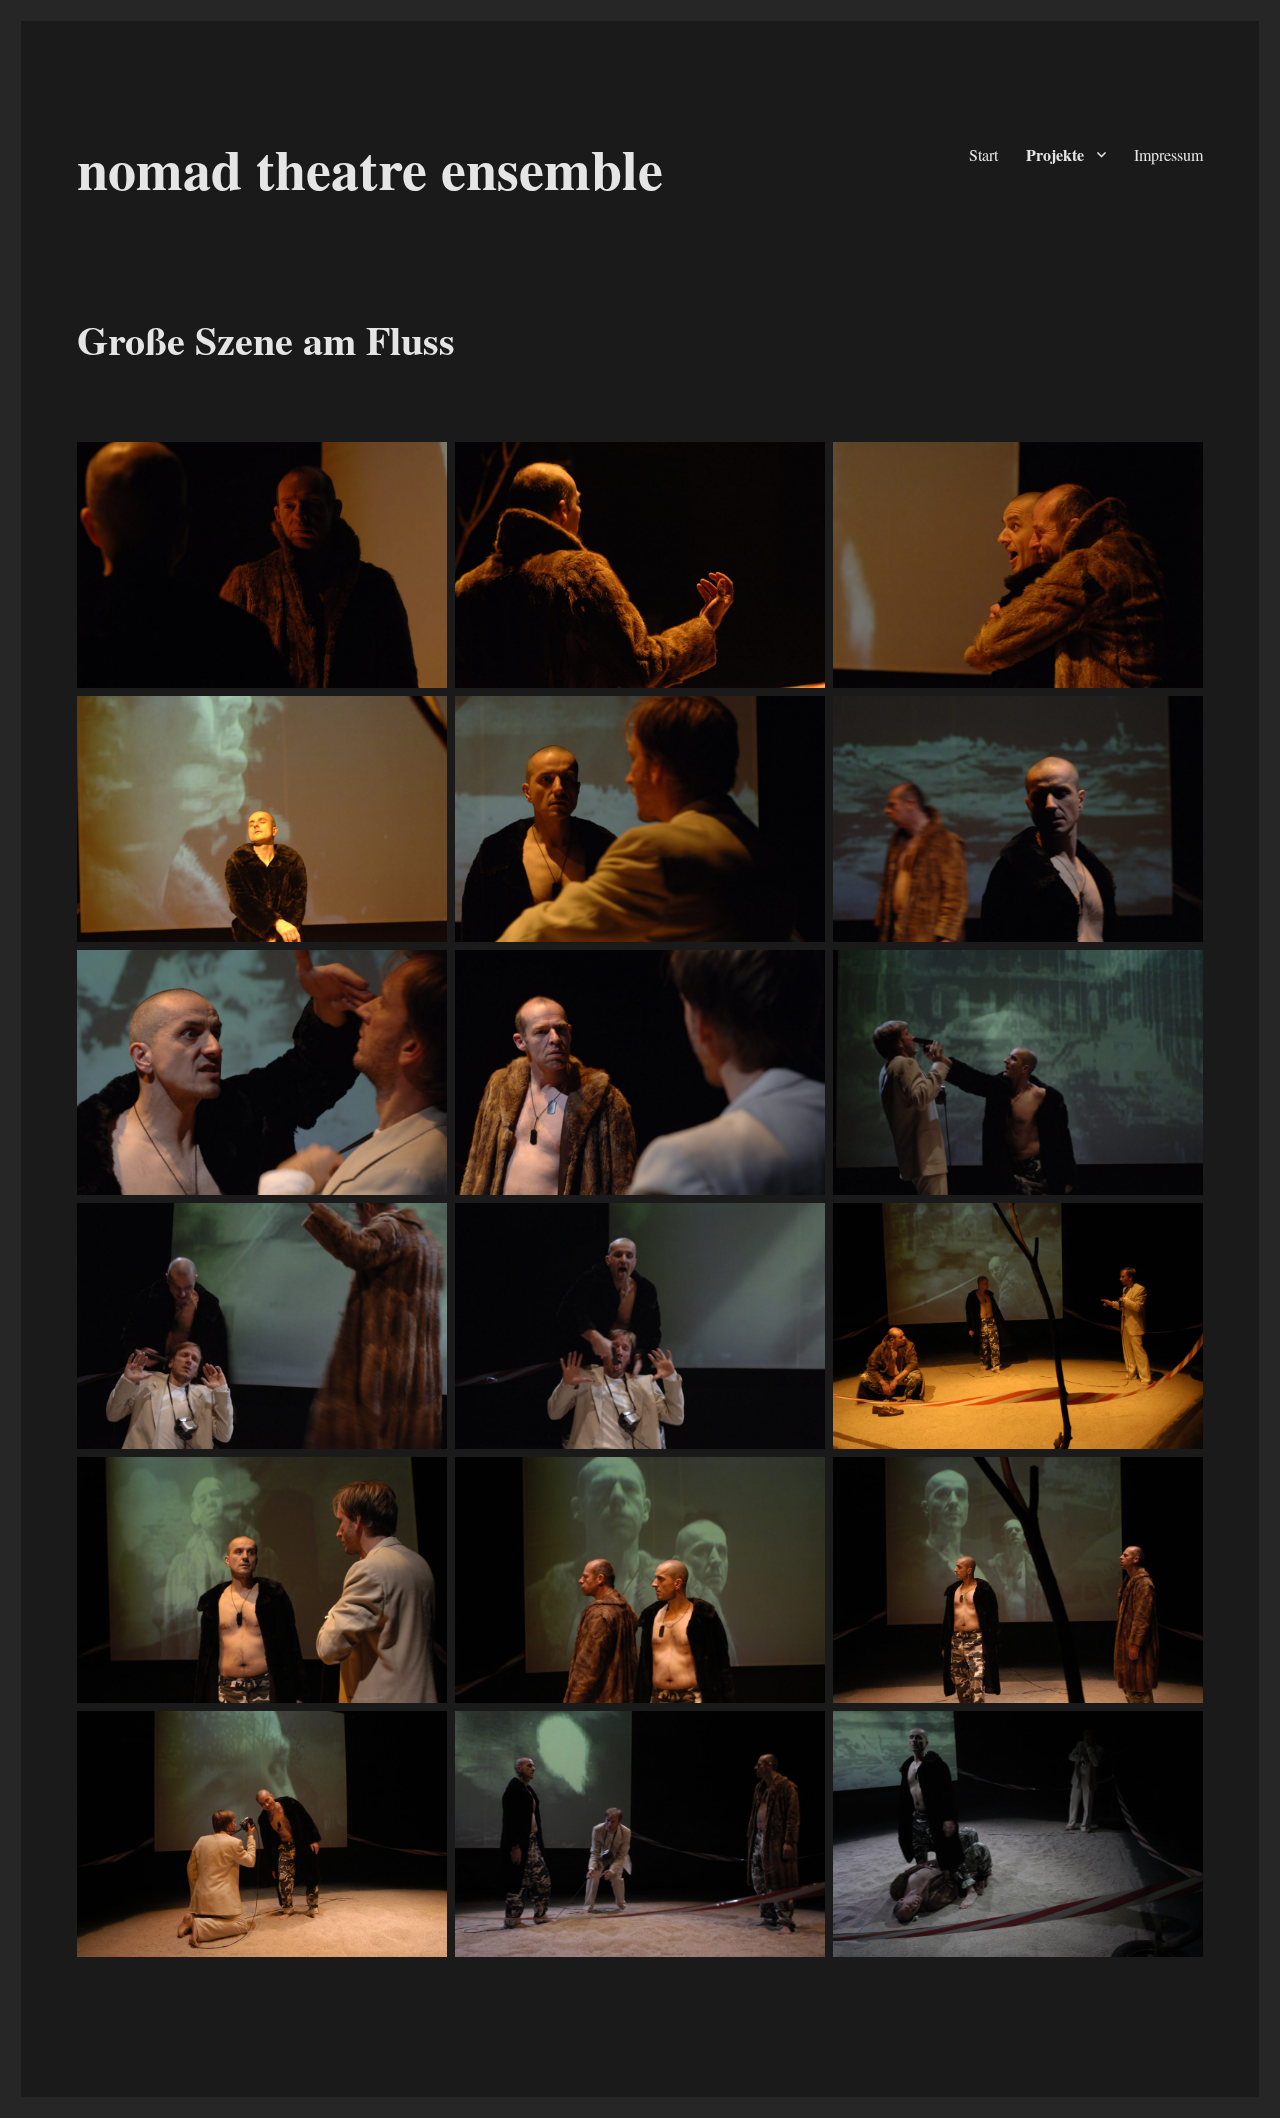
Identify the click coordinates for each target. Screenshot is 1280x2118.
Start (983, 154)
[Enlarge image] (421, 468)
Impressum (1168, 154)
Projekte (1055, 154)
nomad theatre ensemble (370, 168)
